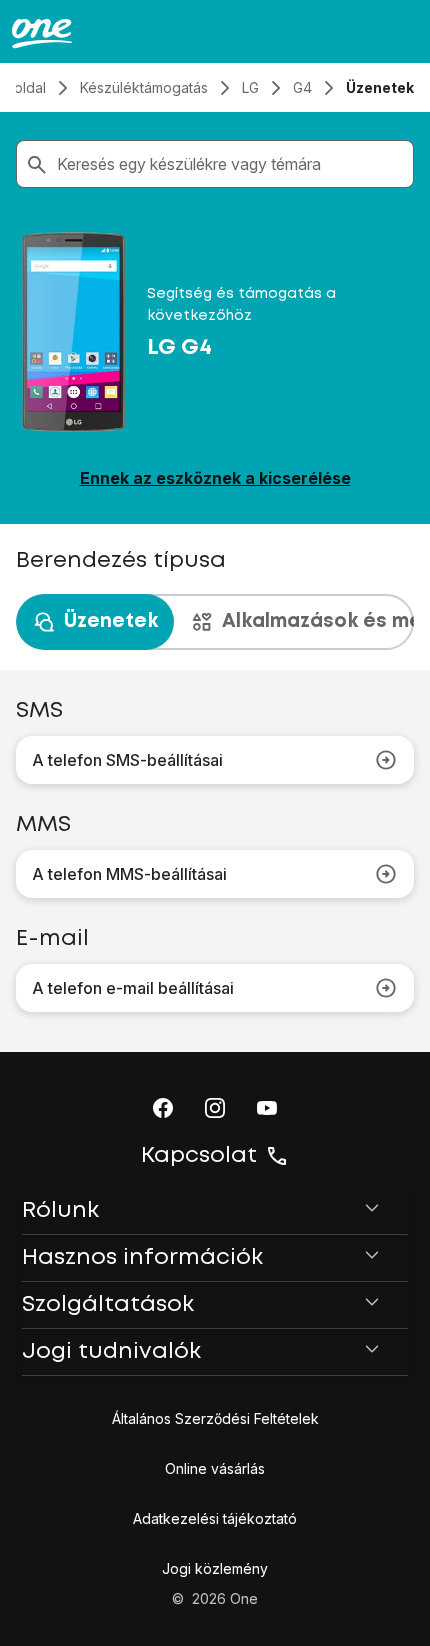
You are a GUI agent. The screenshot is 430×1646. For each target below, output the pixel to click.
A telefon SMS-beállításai (127, 760)
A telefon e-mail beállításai (133, 988)
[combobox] (231, 164)
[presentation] (215, 622)
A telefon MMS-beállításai (129, 874)
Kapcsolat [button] (199, 1156)
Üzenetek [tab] (111, 621)
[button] (163, 1108)
